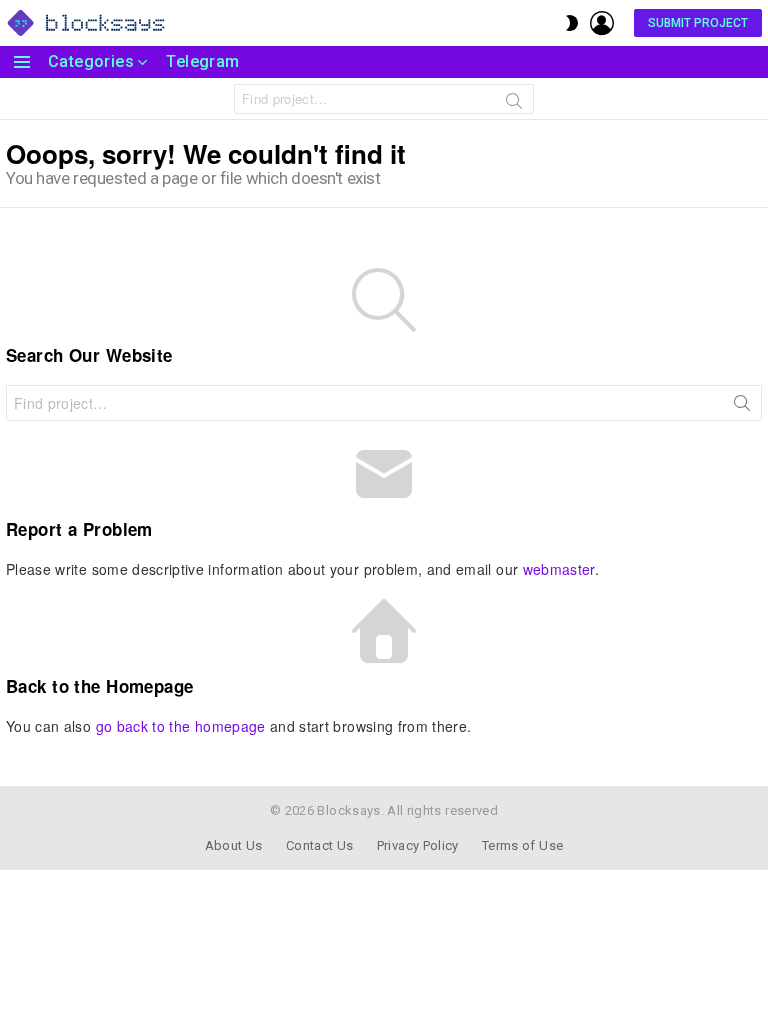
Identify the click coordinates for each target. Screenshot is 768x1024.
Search (514, 104)
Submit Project (698, 23)
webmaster (559, 569)
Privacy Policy (418, 845)
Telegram (202, 61)
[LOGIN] (602, 23)
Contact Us (320, 845)
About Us (234, 845)
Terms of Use (522, 845)
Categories (91, 61)
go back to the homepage (181, 726)
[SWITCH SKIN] (572, 23)
